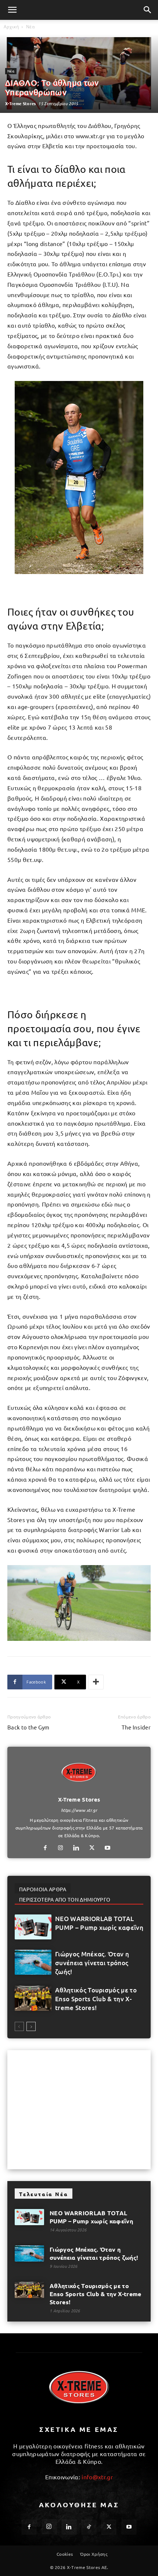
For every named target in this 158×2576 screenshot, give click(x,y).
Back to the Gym (28, 1727)
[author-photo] (79, 1789)
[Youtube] (110, 1848)
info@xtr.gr (97, 2477)
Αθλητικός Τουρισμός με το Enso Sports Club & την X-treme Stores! (96, 1999)
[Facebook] (48, 1848)
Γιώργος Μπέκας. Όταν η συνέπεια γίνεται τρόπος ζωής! (92, 1963)
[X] (95, 1848)
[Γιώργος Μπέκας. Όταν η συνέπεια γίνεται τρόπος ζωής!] (33, 1962)
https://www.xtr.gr (79, 1810)
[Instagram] (63, 1848)
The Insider (136, 1727)
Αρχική (11, 27)
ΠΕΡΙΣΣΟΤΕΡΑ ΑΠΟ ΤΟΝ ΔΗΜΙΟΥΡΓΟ (65, 1899)
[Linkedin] (79, 1848)
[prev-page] (19, 2026)
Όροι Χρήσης (94, 2554)
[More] (96, 1682)
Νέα (30, 27)
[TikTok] (89, 2527)
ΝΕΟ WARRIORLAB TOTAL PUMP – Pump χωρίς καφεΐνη (99, 1923)
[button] (12, 10)
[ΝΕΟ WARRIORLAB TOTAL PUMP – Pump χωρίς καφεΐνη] (33, 1927)
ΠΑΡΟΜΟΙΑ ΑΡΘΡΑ (43, 1889)
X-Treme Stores (20, 103)
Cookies (65, 2554)
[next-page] (31, 2026)
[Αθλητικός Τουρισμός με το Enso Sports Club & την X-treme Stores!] (33, 1998)
